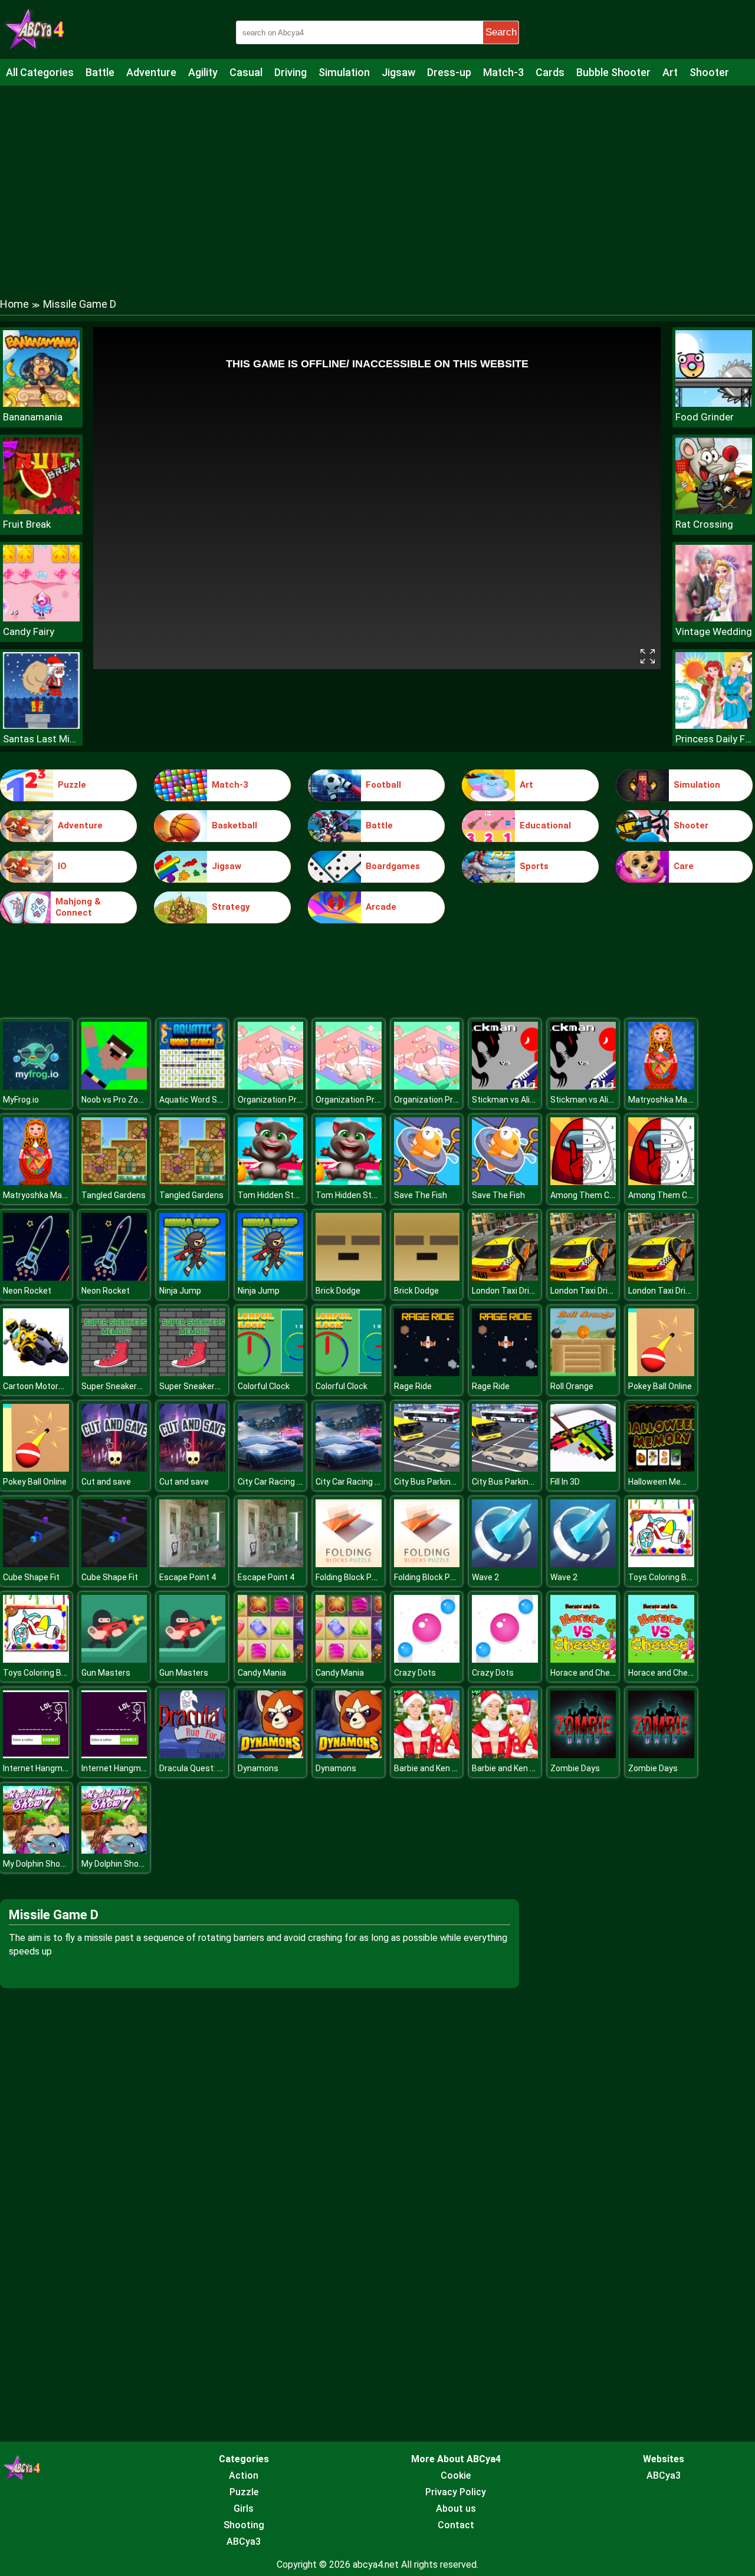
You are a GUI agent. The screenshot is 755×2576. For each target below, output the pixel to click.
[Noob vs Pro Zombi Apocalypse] (114, 1086)
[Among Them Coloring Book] (583, 1182)
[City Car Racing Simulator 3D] (271, 1468)
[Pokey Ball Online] (661, 1373)
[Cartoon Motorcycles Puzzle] (36, 1373)
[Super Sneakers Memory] (114, 1373)
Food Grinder (705, 417)
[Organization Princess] (271, 1086)
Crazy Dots (415, 1673)
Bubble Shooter (613, 72)
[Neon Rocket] (36, 1277)
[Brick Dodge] (349, 1277)
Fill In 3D (565, 1482)
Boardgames (393, 866)
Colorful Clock (264, 1386)
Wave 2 (485, 1577)
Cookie (456, 2475)
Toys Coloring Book (664, 1577)
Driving (290, 72)
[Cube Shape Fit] (36, 1564)
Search (501, 32)
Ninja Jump (180, 1291)
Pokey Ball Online (660, 1386)
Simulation (344, 72)
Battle (100, 72)
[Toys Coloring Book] (661, 1564)
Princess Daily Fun (714, 739)
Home (14, 304)
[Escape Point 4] (192, 1564)
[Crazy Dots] (427, 1659)
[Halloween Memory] (661, 1468)
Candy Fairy (29, 631)
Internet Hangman (37, 1768)
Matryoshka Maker (664, 1100)
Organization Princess (280, 1100)
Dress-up (449, 72)
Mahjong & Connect (78, 907)
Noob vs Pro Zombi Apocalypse (140, 1100)
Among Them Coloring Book (603, 1195)
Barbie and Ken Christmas (443, 1768)
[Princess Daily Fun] (714, 726)
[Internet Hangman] (36, 1755)
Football (383, 785)
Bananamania (33, 417)
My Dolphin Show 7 (38, 1864)
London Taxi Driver (506, 1291)
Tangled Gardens (114, 1195)
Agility (203, 72)
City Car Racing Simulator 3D (292, 1482)
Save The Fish (421, 1195)
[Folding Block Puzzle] (349, 1564)
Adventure (151, 72)
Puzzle (72, 785)
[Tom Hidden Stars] (271, 1182)
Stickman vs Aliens (508, 1100)
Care (684, 866)
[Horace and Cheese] (583, 1659)
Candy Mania (262, 1673)
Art (670, 72)
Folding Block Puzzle (354, 1577)
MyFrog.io (21, 1100)
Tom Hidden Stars (272, 1195)
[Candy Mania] (271, 1659)
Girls (244, 2508)
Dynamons (258, 1768)
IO (62, 866)
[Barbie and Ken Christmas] (427, 1755)
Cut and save (106, 1482)
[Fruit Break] (41, 511)
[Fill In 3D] (583, 1468)
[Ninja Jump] (192, 1277)
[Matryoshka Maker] (661, 1086)
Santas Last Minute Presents (41, 739)
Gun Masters (106, 1673)
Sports (534, 866)
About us (456, 2508)
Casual (246, 72)
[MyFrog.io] (36, 1086)
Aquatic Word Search (199, 1100)
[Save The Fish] (427, 1182)
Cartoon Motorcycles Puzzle (57, 1386)
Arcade (381, 907)
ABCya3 (244, 2542)
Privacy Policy (456, 2492)
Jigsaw (398, 72)
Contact (456, 2525)
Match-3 (503, 72)
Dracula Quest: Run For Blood (214, 1768)
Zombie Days (575, 1768)
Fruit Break (27, 524)
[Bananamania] (41, 404)
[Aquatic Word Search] (192, 1086)
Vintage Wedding (714, 631)
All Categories (40, 72)
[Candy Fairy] (41, 618)
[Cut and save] (114, 1468)
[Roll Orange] (583, 1373)
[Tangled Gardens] (114, 1182)
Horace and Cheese (587, 1673)
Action (244, 2475)
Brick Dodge (338, 1291)
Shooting (244, 2525)
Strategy (231, 907)
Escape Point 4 (188, 1577)
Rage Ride (413, 1386)
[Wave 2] (505, 1564)
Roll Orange (572, 1386)
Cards (550, 72)
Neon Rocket (27, 1291)
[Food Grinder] (714, 404)
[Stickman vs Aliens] (505, 1086)
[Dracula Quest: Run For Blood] (192, 1755)
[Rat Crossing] (714, 511)
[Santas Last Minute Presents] (41, 726)
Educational (545, 825)
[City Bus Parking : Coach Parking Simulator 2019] (427, 1468)
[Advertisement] (377, 180)
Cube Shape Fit (31, 1577)
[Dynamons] (271, 1755)
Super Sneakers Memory (128, 1386)
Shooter (709, 72)
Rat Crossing (704, 524)
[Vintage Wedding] (714, 618)
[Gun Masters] (114, 1659)
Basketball (234, 825)
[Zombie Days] (583, 1755)
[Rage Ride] (427, 1373)
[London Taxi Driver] (505, 1277)
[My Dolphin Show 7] (36, 1850)
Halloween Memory (664, 1482)
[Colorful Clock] (271, 1373)
